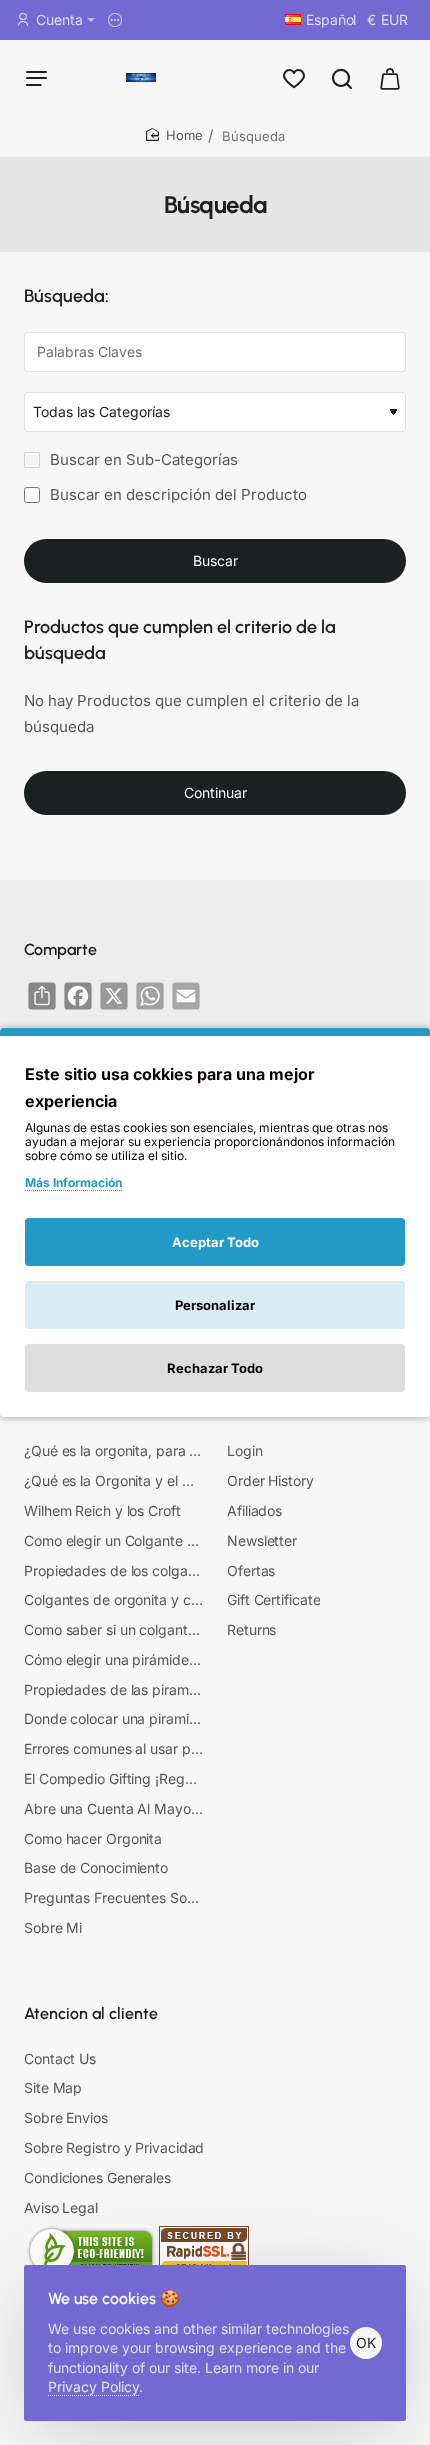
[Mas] (118, 20)
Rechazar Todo (215, 1368)
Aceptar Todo (215, 1242)
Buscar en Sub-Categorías (142, 459)
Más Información (73, 1182)
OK (366, 2342)
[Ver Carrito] (390, 77)
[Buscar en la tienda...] (342, 77)
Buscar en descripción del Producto (176, 494)
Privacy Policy (93, 2386)
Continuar (215, 792)
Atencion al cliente (91, 2013)
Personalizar (215, 1305)
